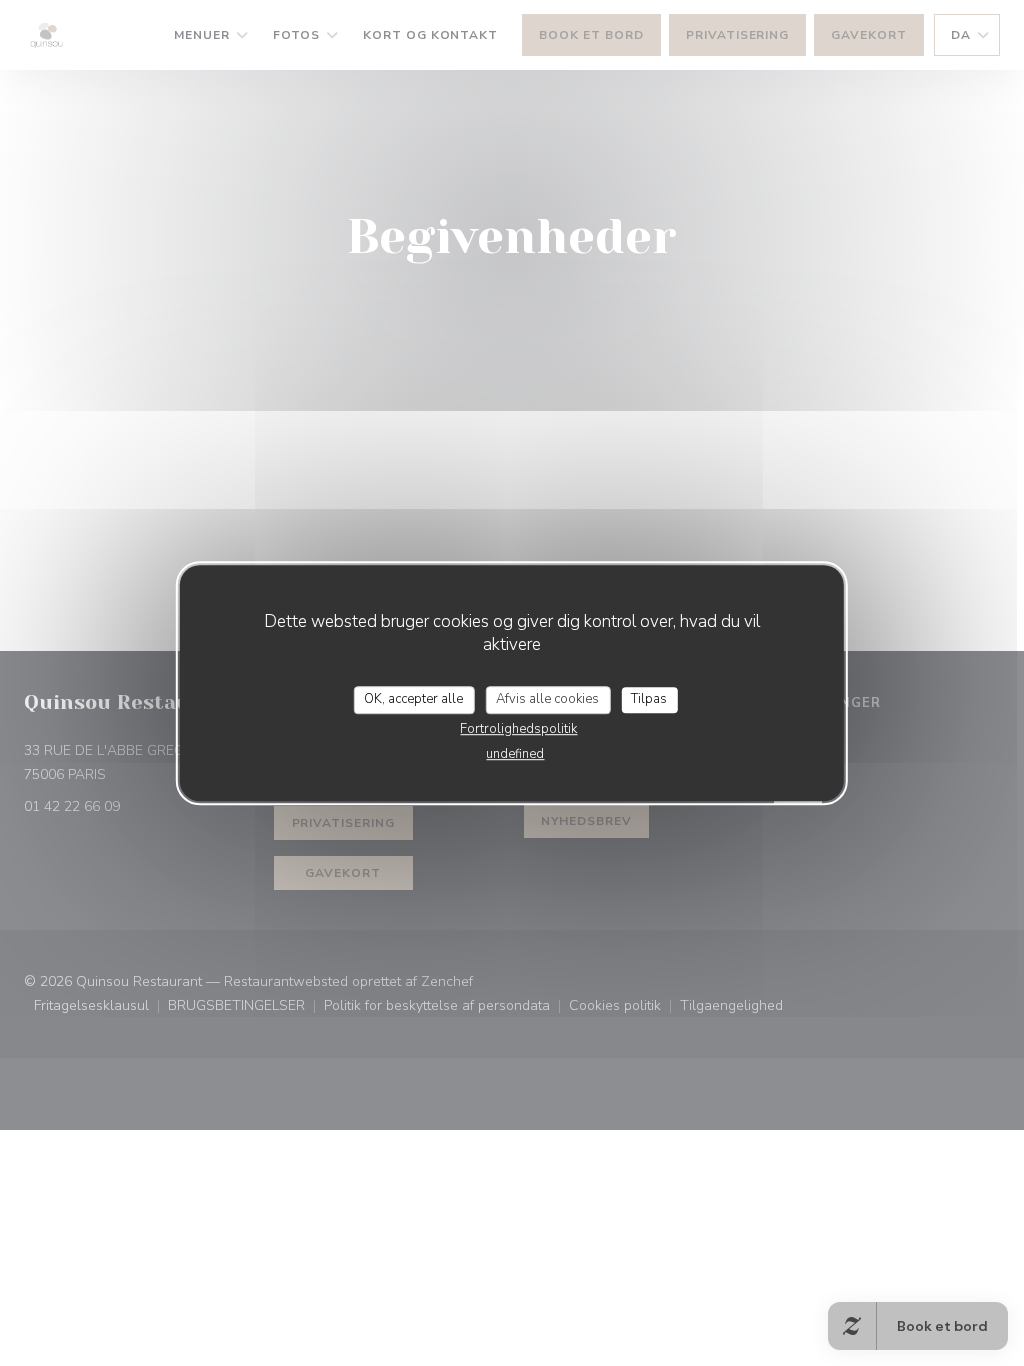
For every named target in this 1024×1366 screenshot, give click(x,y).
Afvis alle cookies (547, 699)
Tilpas (649, 699)
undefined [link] (515, 754)
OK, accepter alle (413, 699)
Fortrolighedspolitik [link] (518, 729)
